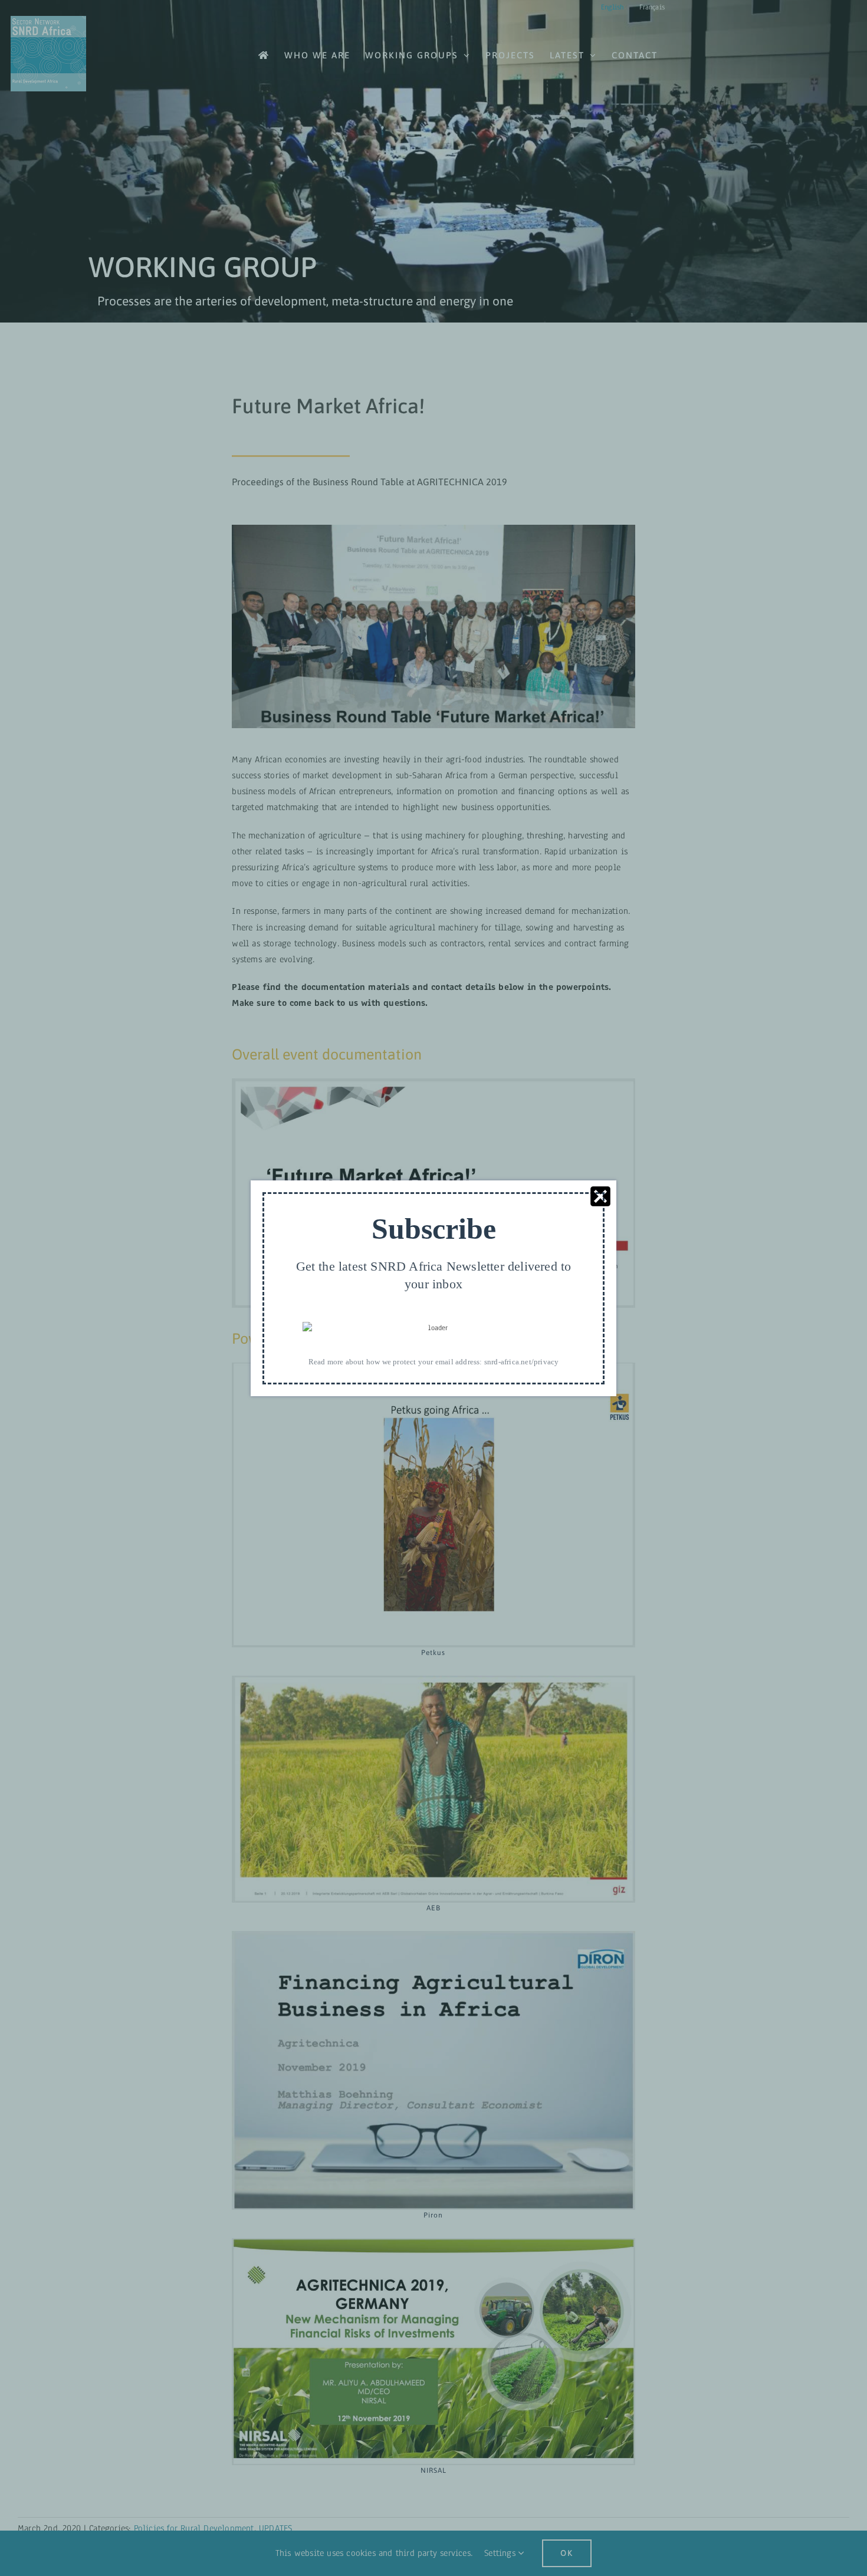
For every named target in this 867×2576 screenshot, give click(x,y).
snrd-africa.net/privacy (522, 1361)
